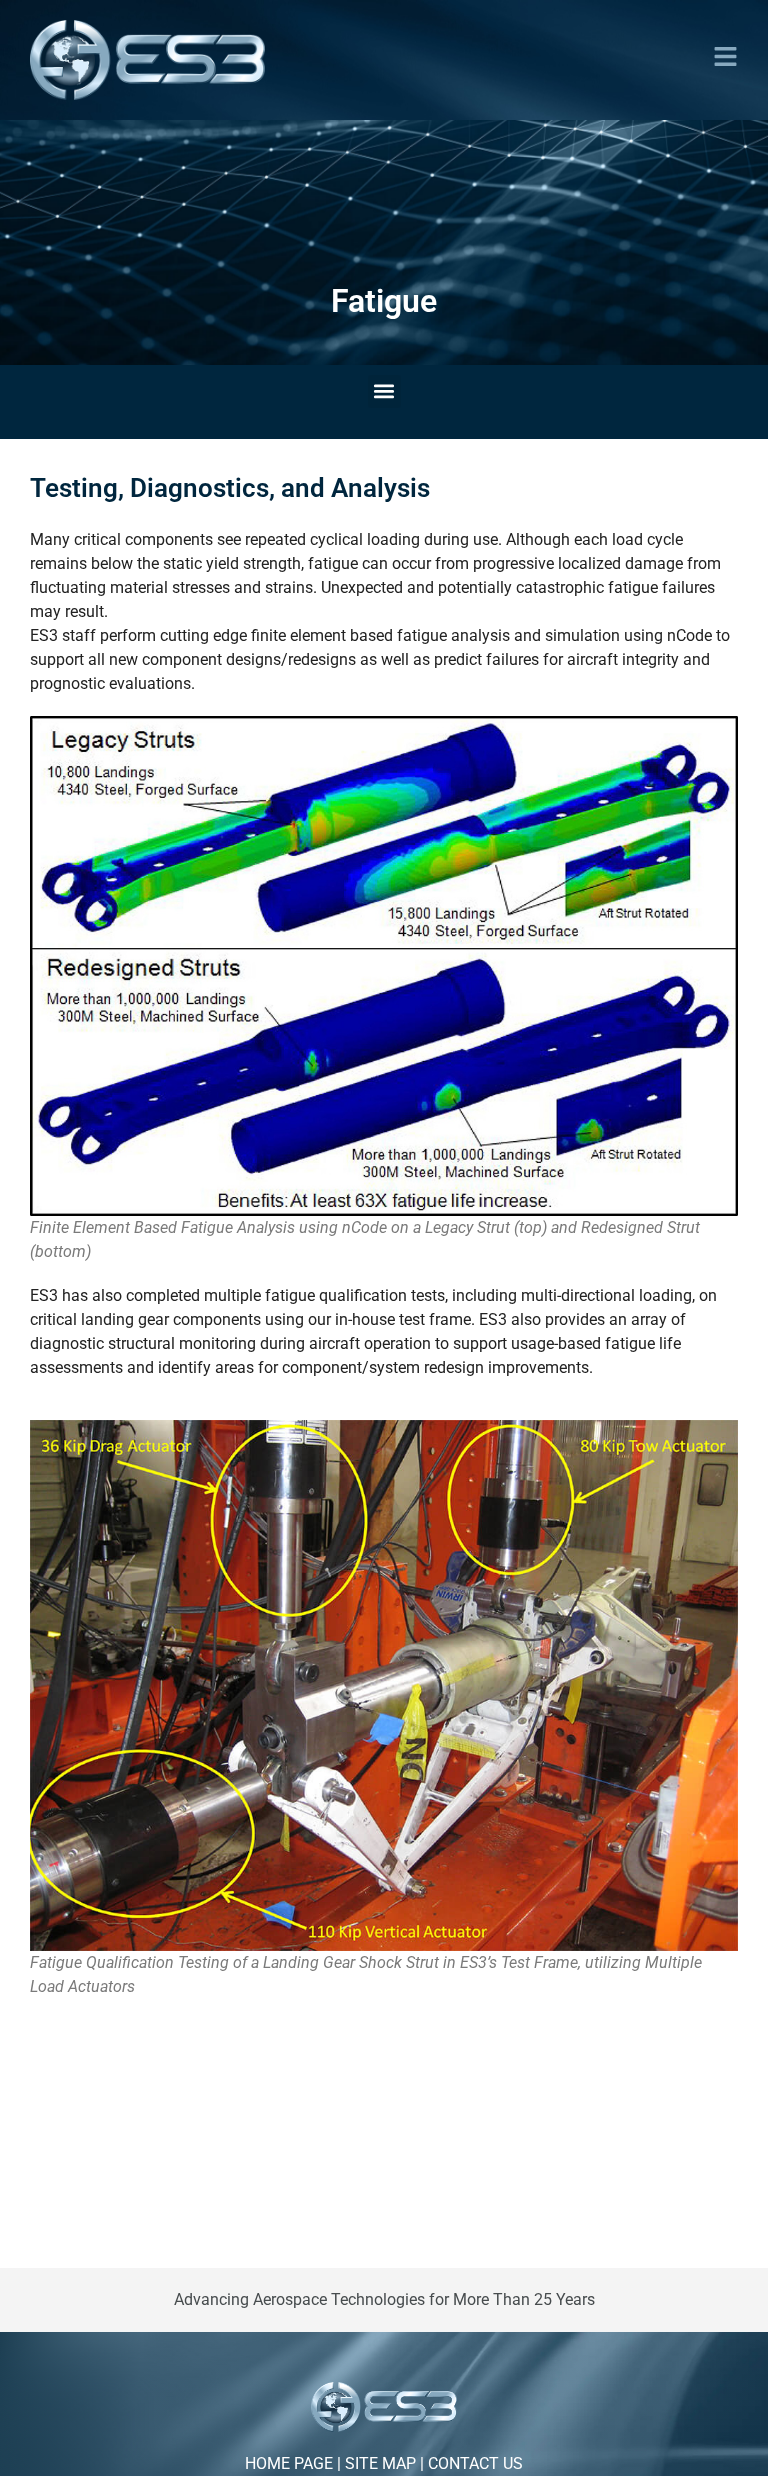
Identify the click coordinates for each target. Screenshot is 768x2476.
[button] (725, 56)
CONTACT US (475, 2463)
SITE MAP (380, 2463)
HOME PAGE (289, 2463)
